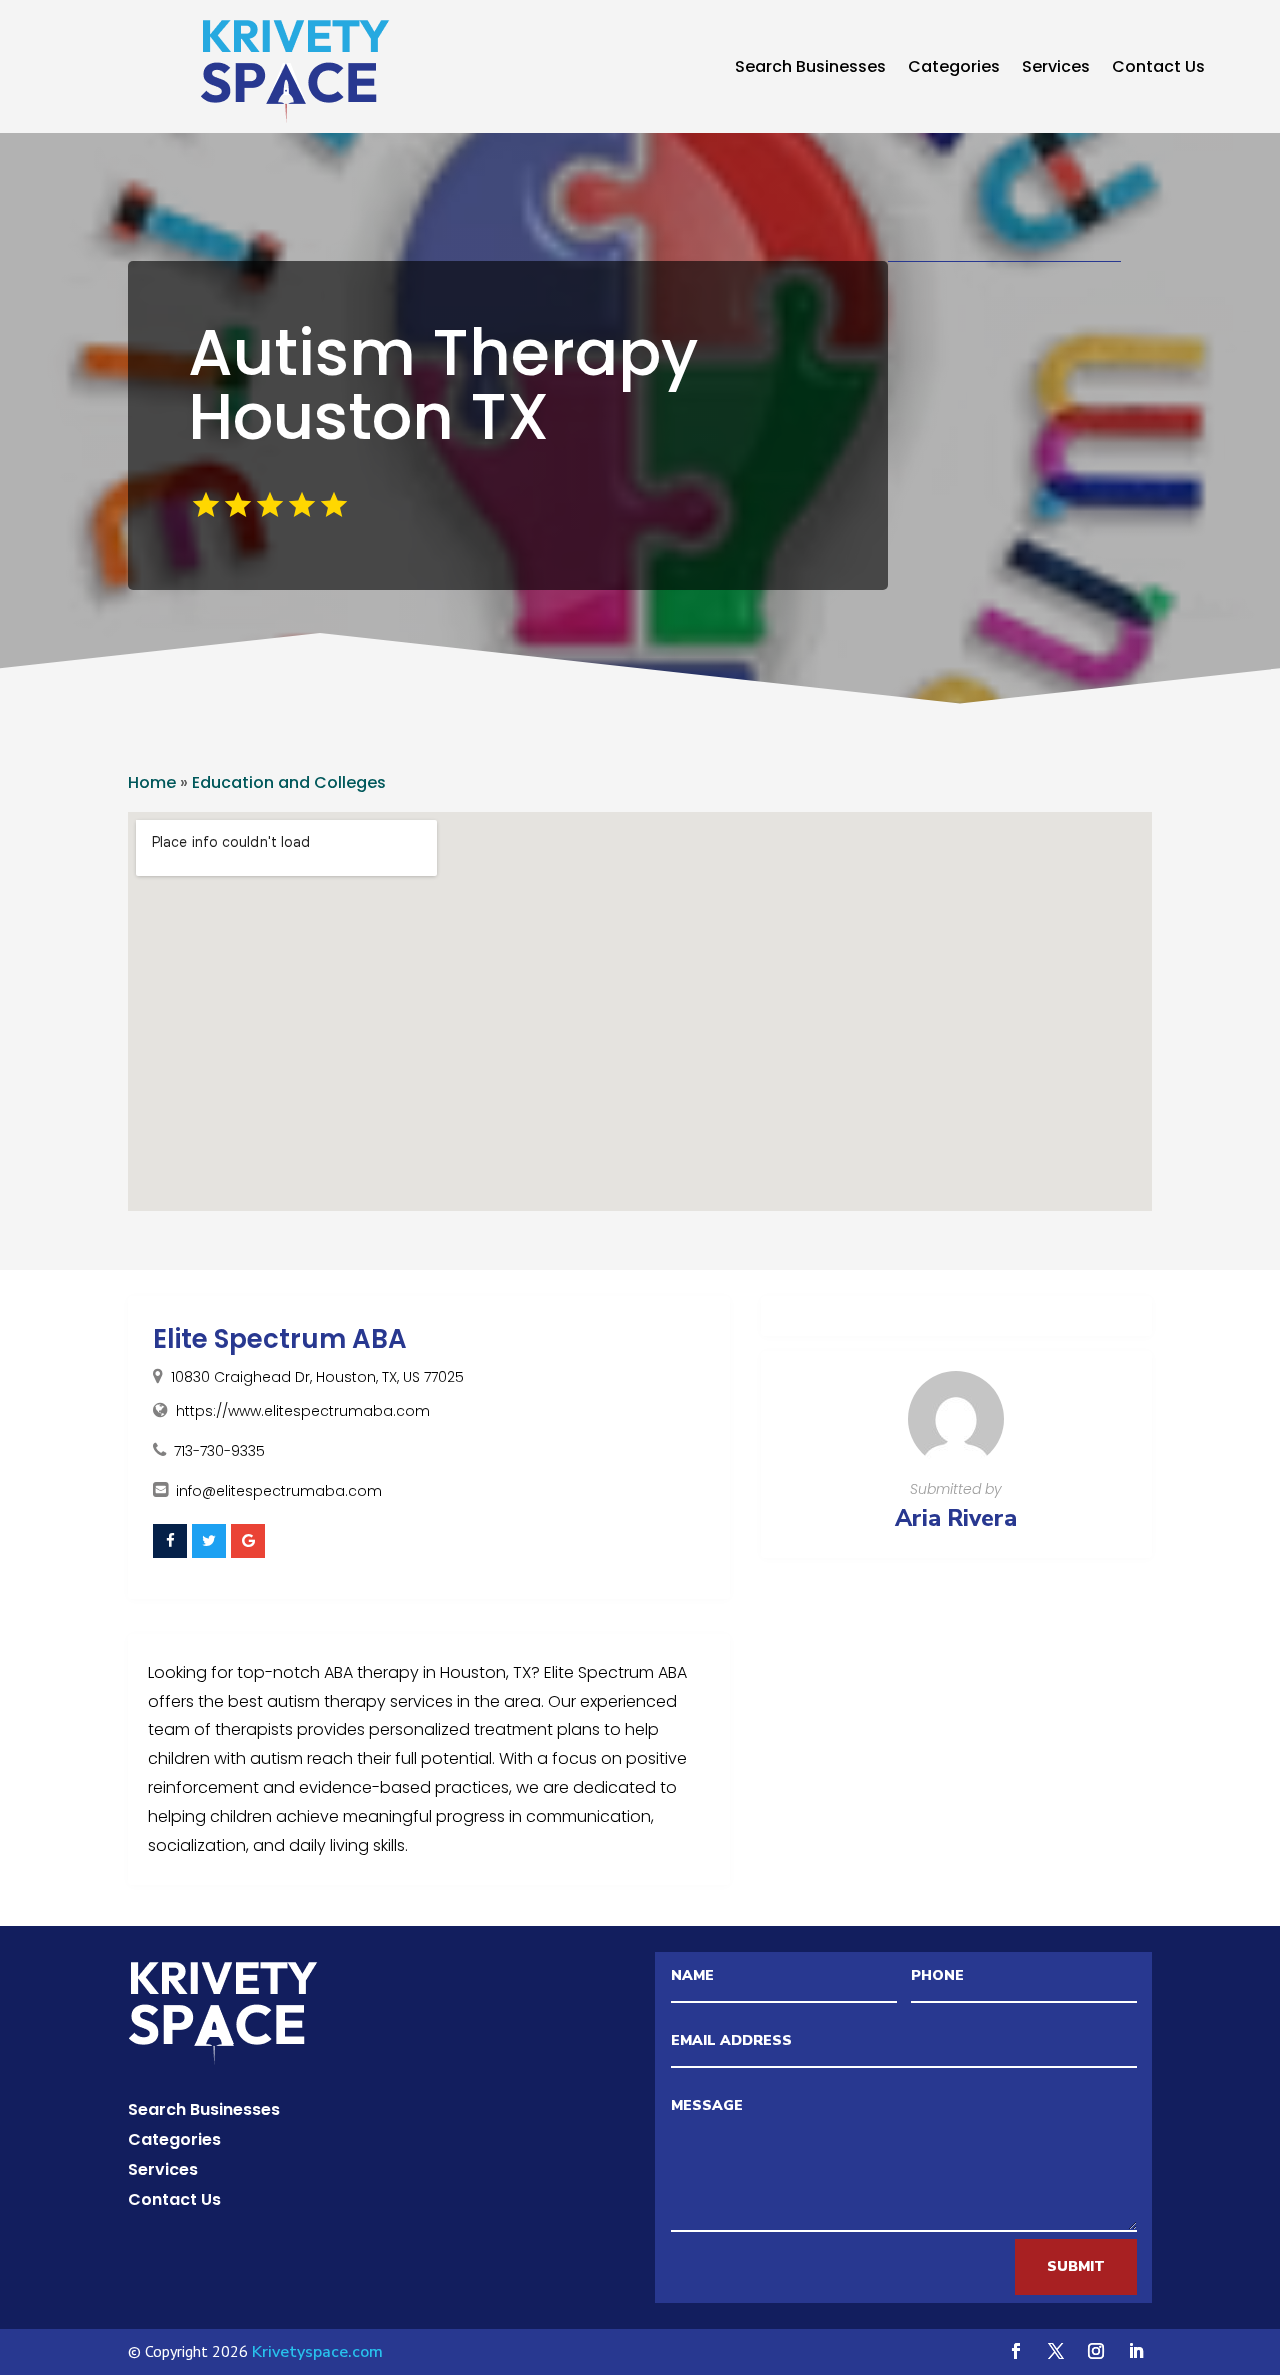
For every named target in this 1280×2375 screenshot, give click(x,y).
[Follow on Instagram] (1096, 2351)
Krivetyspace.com (317, 2352)
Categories (954, 69)
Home (152, 782)
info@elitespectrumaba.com (279, 1491)
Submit (1076, 2266)
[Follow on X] (1056, 2351)
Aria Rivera (956, 1518)
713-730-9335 (219, 1451)
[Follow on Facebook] (1016, 2351)
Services (1056, 69)
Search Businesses (810, 69)
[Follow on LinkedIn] (1136, 2351)
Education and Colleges (289, 782)
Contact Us (1158, 69)
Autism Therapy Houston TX (443, 384)
